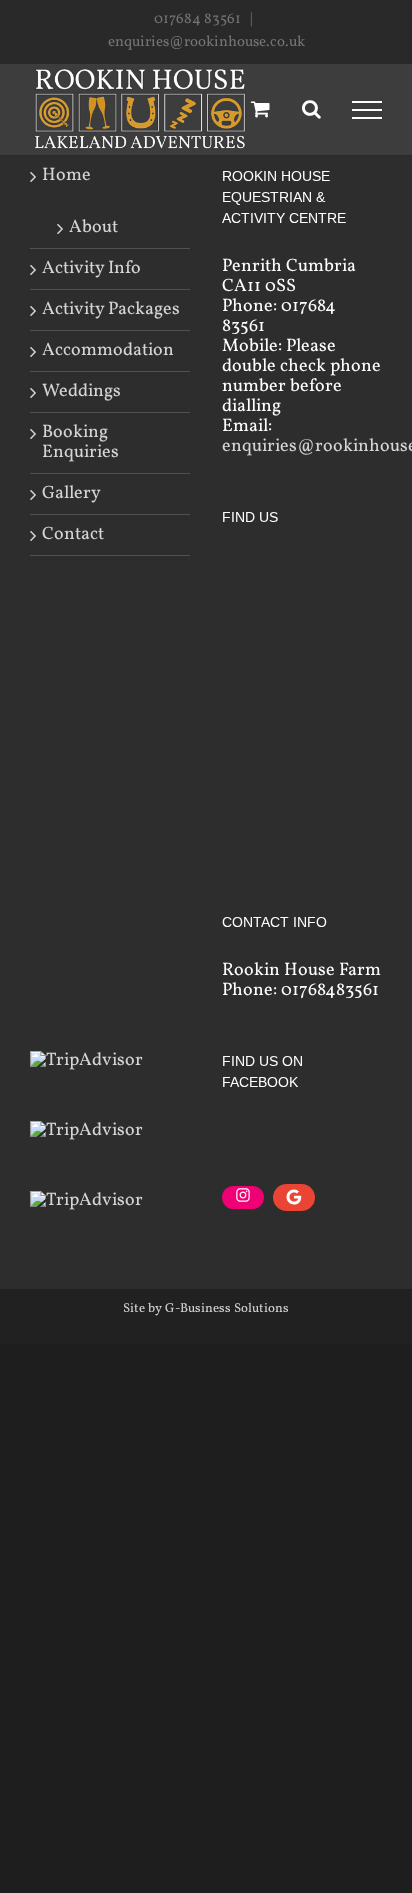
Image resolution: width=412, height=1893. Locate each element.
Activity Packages (111, 310)
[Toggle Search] (311, 109)
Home (66, 176)
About (93, 226)
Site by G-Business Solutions (206, 1309)
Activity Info (91, 269)
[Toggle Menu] (367, 110)
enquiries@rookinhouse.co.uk (206, 42)
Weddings (81, 392)
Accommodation (108, 351)
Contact (73, 535)
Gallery (71, 494)
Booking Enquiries (80, 443)
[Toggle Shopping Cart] (260, 108)
